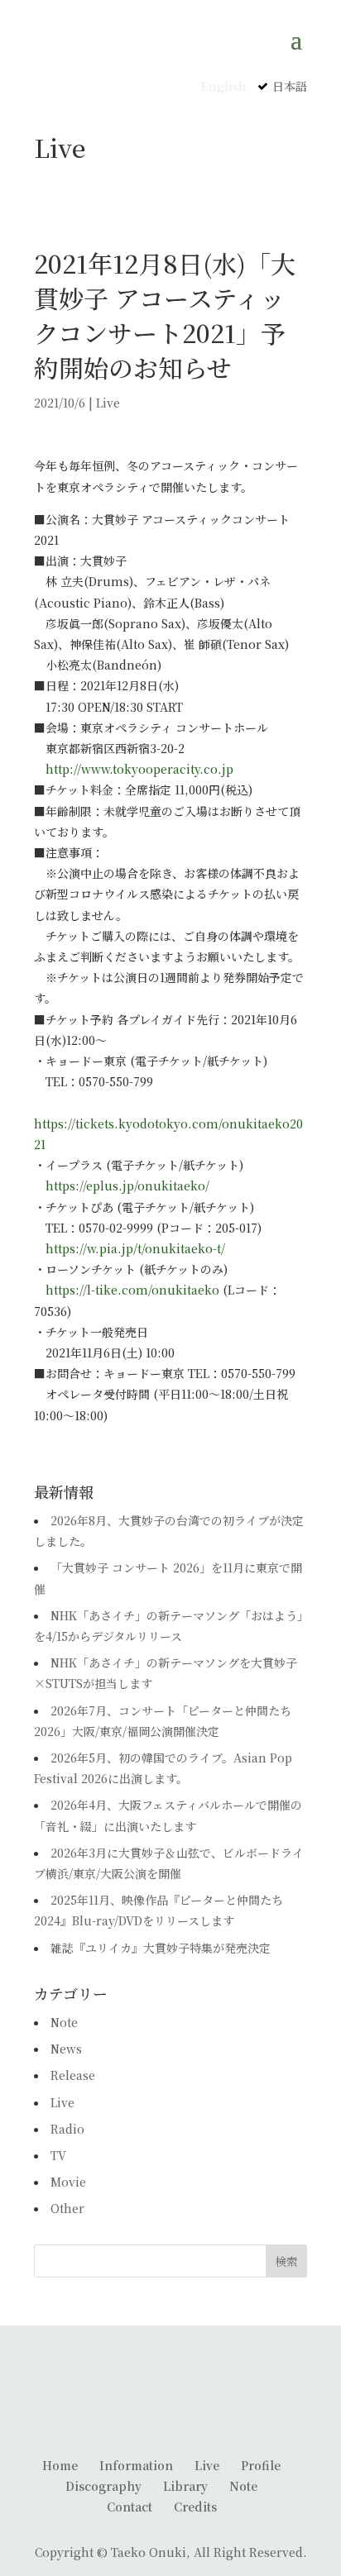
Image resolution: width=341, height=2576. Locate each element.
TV (58, 2155)
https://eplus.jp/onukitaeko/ (127, 1185)
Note (64, 2022)
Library (185, 2486)
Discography (103, 2486)
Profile (261, 2465)
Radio (67, 2129)
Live (108, 403)
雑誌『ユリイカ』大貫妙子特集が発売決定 (161, 1948)
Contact (130, 2507)
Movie (68, 2182)
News (66, 2049)
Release (73, 2075)
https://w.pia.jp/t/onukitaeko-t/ (135, 1248)
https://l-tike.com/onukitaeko (132, 1290)
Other (67, 2208)
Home (60, 2465)
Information (136, 2465)
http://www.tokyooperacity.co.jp (139, 769)
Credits (195, 2507)
